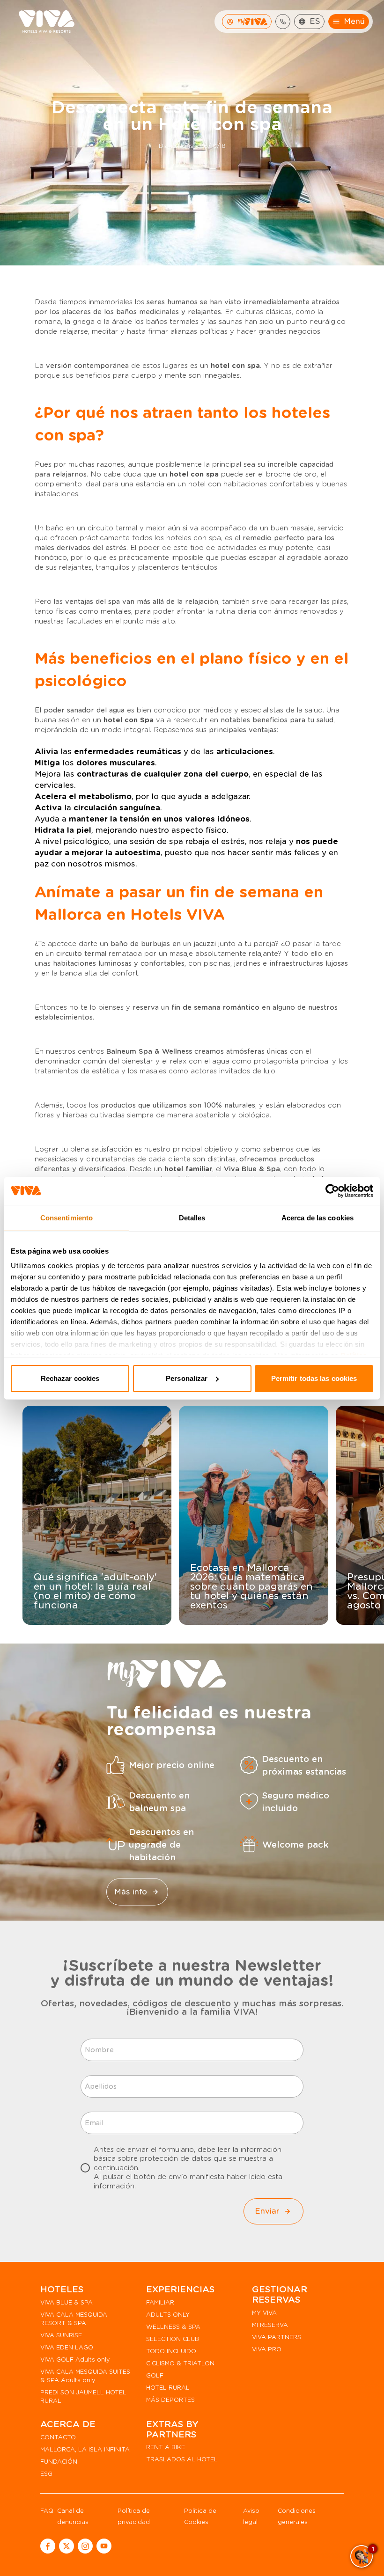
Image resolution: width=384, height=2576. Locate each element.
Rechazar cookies (70, 1378)
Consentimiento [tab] (66, 1218)
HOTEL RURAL (168, 2388)
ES (315, 21)
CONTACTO (58, 2437)
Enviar (267, 2211)
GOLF (155, 2375)
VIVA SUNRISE (61, 2335)
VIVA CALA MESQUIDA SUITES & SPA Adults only (85, 2376)
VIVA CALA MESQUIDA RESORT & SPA (74, 2319)
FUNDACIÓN (59, 2462)
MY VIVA (264, 2313)
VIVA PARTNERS (277, 2337)
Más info (131, 1891)
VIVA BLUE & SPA (66, 2302)
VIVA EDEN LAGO (67, 2347)
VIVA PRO (267, 2349)
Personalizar (187, 1378)
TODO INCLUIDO (171, 2351)
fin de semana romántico (215, 1007)
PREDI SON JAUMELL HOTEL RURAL (83, 2396)
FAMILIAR (160, 2302)
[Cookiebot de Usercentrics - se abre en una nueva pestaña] (332, 1191)
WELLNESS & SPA (173, 2327)
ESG (46, 2474)
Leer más (91, 1615)
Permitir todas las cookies (314, 1378)
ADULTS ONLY (168, 2315)
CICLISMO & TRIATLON (180, 2363)
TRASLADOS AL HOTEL (182, 2459)
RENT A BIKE (166, 2447)
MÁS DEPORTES (170, 2400)
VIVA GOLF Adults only (75, 2359)
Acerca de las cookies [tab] (318, 1218)
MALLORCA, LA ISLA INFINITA (85, 2449)
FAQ (47, 2511)
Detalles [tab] (192, 1218)
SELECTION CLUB (173, 2339)
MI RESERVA (270, 2325)
